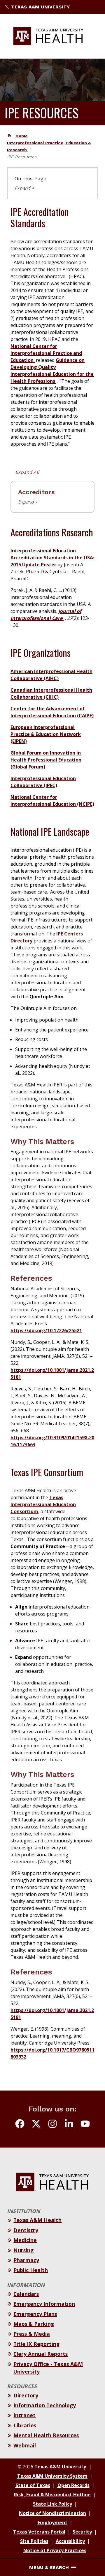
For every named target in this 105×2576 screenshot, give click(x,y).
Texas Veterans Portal (39, 2532)
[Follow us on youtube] (85, 2125)
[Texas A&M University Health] (48, 36)
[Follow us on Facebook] (20, 2125)
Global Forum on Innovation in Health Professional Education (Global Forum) (46, 760)
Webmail (25, 2445)
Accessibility (70, 2541)
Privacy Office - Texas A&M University (48, 2368)
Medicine (25, 2240)
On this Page (30, 179)
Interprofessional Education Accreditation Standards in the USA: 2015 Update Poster (52, 558)
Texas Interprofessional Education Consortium (43, 1504)
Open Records (73, 2485)
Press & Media (32, 2334)
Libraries (25, 2425)
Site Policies (34, 2541)
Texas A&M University (41, 7)
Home (22, 136)
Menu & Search (49, 2567)
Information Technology (45, 2405)
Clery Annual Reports (41, 2354)
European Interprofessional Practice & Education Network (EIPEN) (46, 734)
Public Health (31, 2270)
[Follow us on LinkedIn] (69, 2125)
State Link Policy (52, 2504)
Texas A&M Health (37, 2220)
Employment (52, 2522)
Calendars (26, 2294)
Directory (26, 2395)
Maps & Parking (34, 2324)
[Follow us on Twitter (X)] (36, 2125)
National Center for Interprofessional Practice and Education (46, 353)
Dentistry (26, 2230)
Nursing (23, 2250)
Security (82, 2532)
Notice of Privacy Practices (55, 2550)
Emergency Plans (35, 2314)
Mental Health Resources (46, 2435)
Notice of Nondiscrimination (52, 2513)
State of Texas (33, 2485)
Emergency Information (44, 2304)
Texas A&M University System (52, 2476)
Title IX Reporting (36, 2344)
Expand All (27, 472)
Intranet (24, 2415)
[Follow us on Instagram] (52, 2125)
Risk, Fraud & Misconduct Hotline (52, 2495)
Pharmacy (26, 2260)
